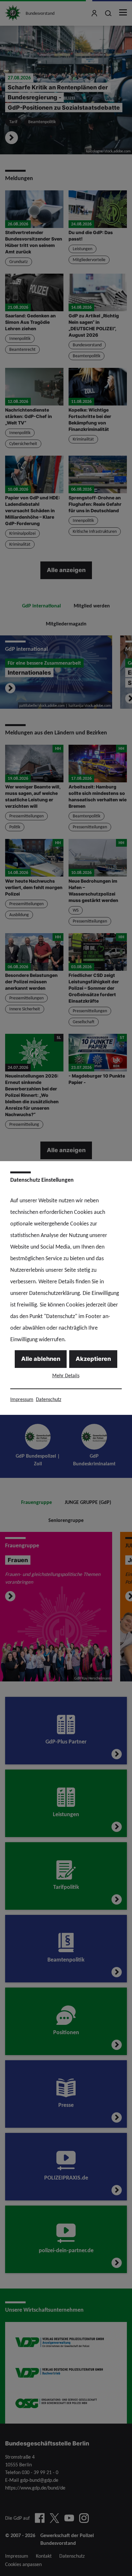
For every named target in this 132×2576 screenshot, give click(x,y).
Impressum (22, 1399)
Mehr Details (66, 1375)
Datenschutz (49, 1399)
